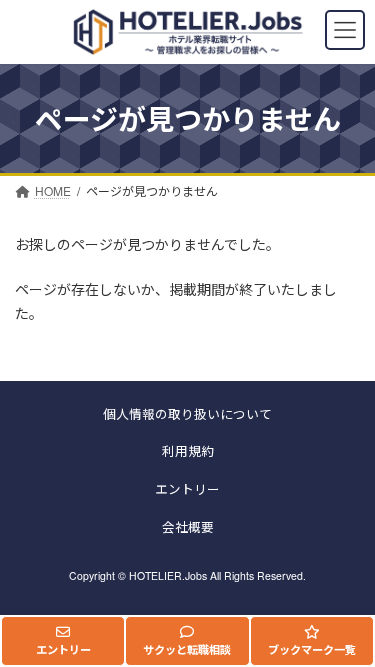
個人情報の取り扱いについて (187, 414)
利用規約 (188, 452)
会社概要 (188, 527)
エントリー (63, 649)
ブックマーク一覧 (312, 649)
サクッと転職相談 (187, 649)
